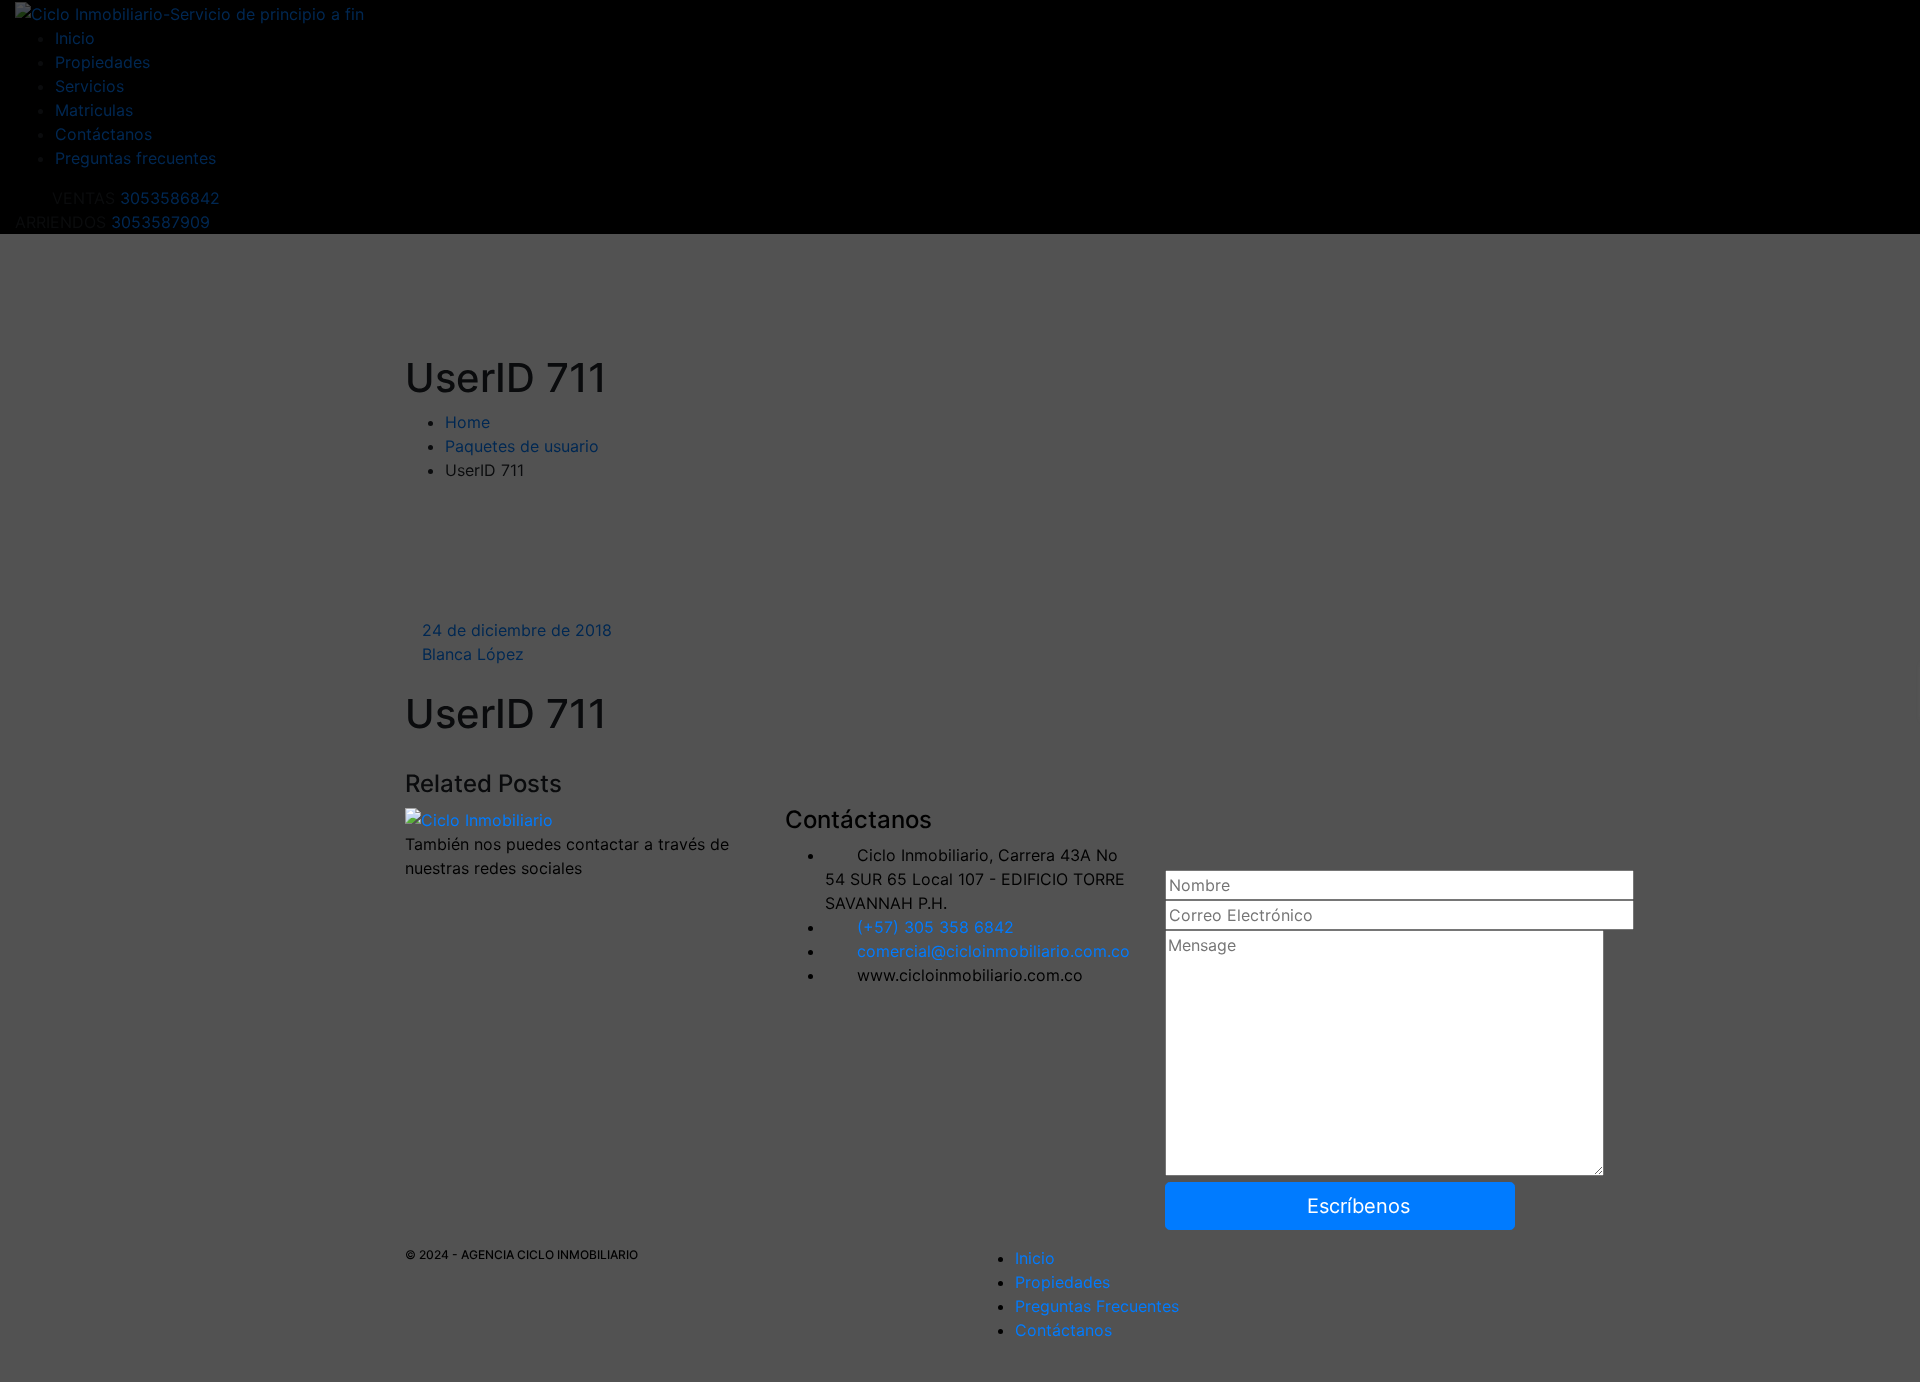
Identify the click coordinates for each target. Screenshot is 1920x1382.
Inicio (1035, 1258)
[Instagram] (529, 903)
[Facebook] (421, 903)
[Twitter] (457, 903)
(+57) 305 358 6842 (935, 927)
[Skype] (493, 903)
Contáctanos (1063, 1330)
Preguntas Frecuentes (1097, 1306)
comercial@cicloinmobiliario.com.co (993, 951)
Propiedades (1062, 1282)
